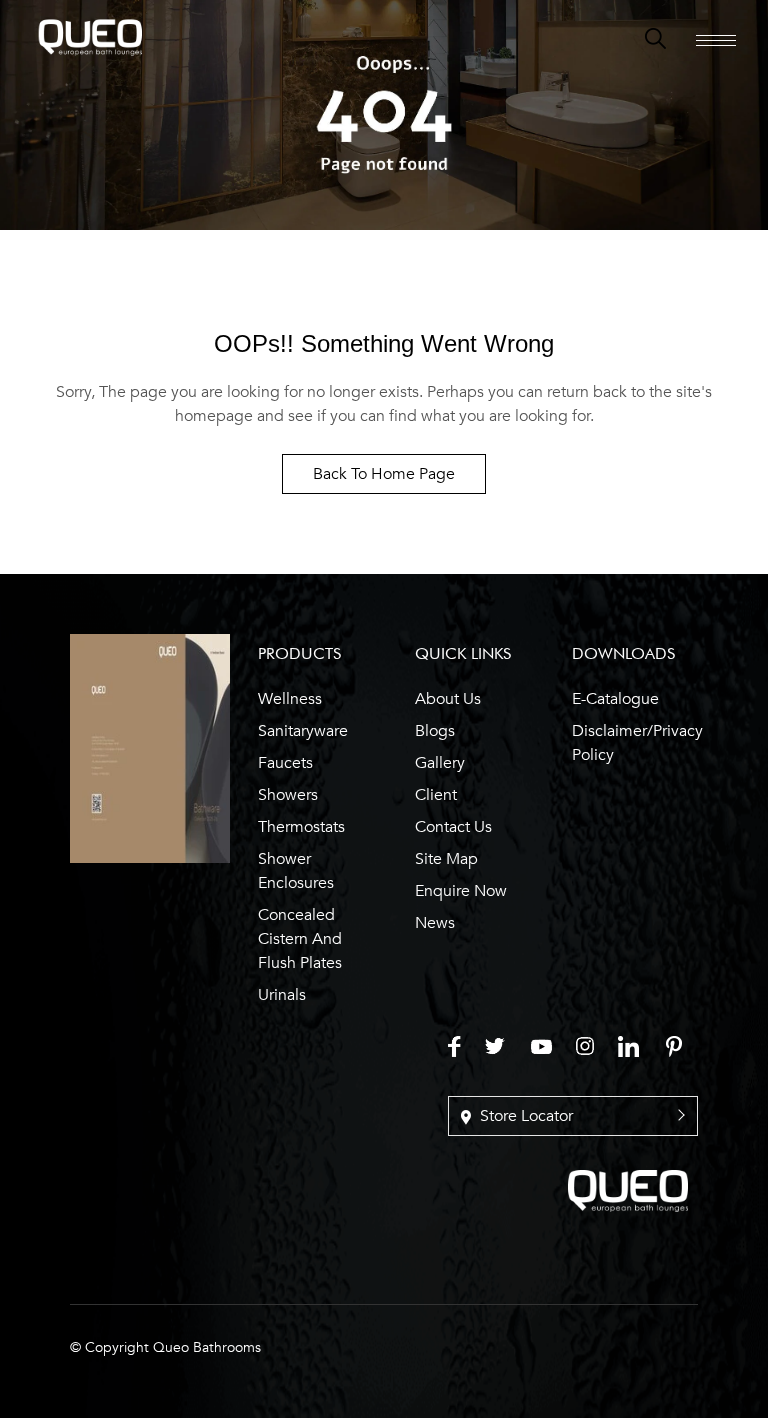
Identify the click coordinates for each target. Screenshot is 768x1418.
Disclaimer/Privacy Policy (637, 743)
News (435, 923)
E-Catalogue (615, 699)
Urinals (282, 995)
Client (436, 795)
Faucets (285, 763)
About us (448, 699)
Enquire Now (461, 891)
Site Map (446, 859)
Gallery (440, 763)
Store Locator (524, 1116)
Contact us (453, 827)
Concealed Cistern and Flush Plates (300, 939)
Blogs (435, 731)
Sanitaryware (303, 731)
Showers (288, 795)
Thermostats (301, 827)
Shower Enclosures (296, 871)
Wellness (290, 699)
